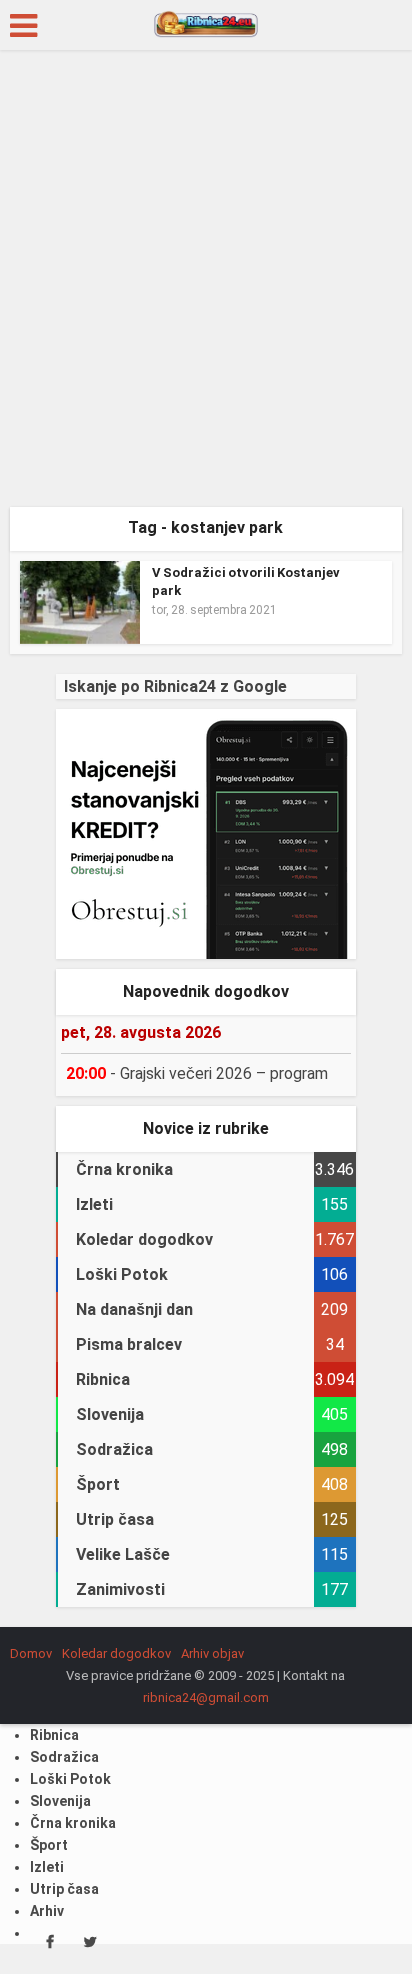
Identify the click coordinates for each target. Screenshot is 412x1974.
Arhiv (47, 1911)
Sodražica (64, 1757)
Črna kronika (73, 1823)
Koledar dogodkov (116, 1653)
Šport (49, 1845)
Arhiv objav (212, 1653)
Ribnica (54, 1735)
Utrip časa (64, 1889)
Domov (31, 1653)
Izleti (47, 1867)
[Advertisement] (206, 286)
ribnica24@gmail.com (206, 1697)
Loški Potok (70, 1779)
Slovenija (60, 1801)
